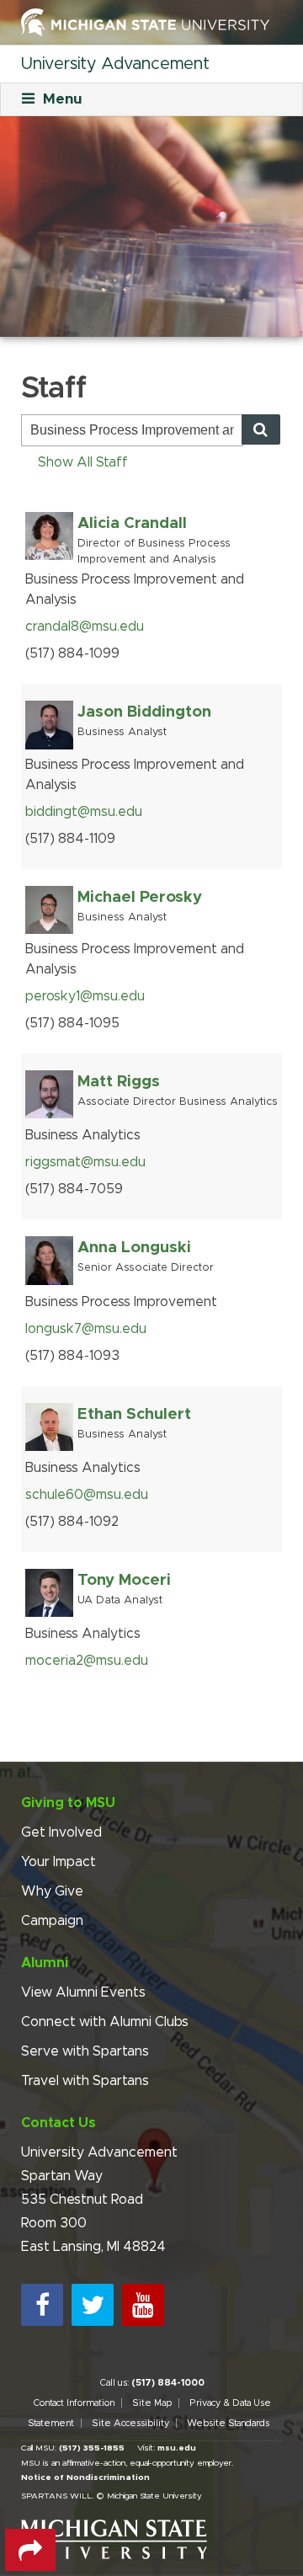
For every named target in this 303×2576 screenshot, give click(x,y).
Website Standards (228, 2423)
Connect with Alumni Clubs (105, 2022)
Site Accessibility (130, 2423)
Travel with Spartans (85, 2081)
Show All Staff (83, 462)
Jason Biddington (144, 712)
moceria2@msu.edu (87, 1661)
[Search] (261, 429)
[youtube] (143, 2305)
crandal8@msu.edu (85, 627)
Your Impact (58, 1862)
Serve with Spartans (85, 2051)
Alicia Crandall (132, 523)
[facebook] (42, 2305)
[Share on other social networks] (30, 2550)
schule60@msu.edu (87, 1495)
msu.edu (177, 2448)
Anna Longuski (134, 1248)
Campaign (52, 1921)
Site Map (152, 2403)
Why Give (52, 1891)
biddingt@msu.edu (84, 812)
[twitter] (93, 2305)
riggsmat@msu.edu (85, 1162)
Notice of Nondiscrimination (85, 2477)
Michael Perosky (140, 897)
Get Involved (61, 1832)
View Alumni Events (83, 1992)
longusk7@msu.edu (86, 1329)
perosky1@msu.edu (85, 996)
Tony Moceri (124, 1580)
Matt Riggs (119, 1082)
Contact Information (74, 2403)
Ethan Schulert (134, 1414)
